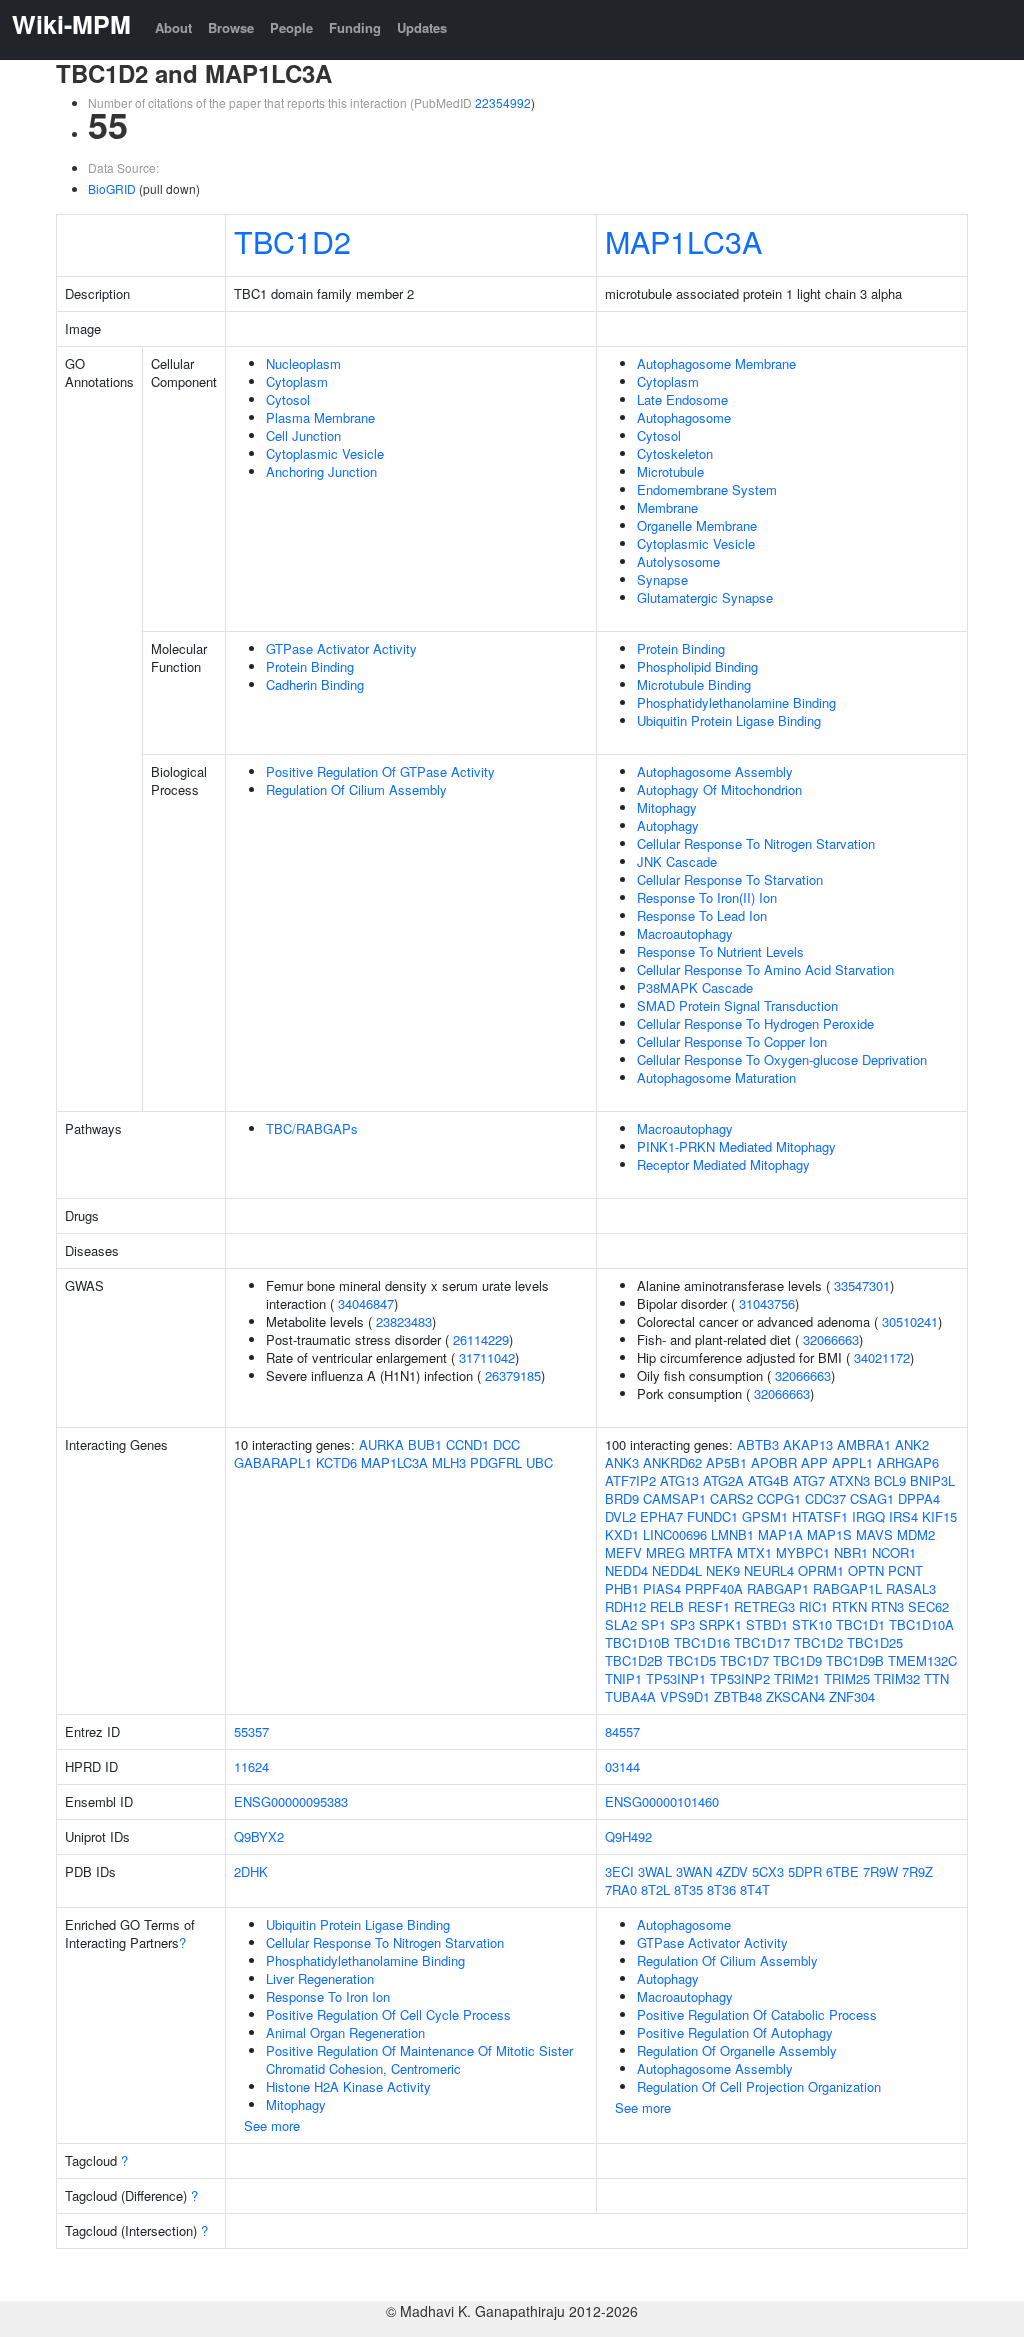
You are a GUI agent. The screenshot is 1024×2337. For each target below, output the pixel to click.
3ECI (619, 1871)
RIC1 (813, 1606)
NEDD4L (677, 1570)
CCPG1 (779, 1498)
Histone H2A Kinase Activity (348, 2086)
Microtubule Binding (694, 684)
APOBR (774, 1462)
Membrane (667, 507)
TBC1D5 (691, 1660)
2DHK (251, 1871)
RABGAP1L (847, 1588)
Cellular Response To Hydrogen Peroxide (755, 1023)
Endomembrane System (707, 489)
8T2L (655, 1889)
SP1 (653, 1624)
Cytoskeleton (675, 453)
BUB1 (425, 1444)
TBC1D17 (762, 1642)
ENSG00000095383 (291, 1801)
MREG (665, 1552)
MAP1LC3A (683, 241)
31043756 (767, 1303)
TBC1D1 (860, 1624)
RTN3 (887, 1606)
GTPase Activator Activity (341, 648)
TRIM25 (847, 1678)
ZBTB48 (738, 1696)
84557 (622, 1731)
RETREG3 (764, 1606)
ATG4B (768, 1480)
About (173, 27)
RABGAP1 (778, 1588)
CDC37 (825, 1498)
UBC (539, 1462)
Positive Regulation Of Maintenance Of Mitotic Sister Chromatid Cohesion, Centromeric (419, 2059)
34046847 (366, 1303)
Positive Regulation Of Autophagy (735, 2032)
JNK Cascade (677, 861)
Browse (231, 27)
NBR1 (851, 1552)
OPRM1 (821, 1570)
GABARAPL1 (273, 1462)
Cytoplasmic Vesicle (325, 453)
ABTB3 (758, 1444)
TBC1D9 (797, 1660)
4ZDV (732, 1871)
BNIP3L (932, 1480)
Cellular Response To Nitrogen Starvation (756, 843)
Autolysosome (678, 561)
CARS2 (731, 1498)
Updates (422, 27)
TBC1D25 (875, 1642)
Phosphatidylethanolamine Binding (736, 702)
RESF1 (709, 1606)
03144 (622, 1766)
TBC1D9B (855, 1660)
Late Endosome (682, 399)
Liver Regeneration (320, 1978)
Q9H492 (628, 1836)
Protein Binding (310, 666)
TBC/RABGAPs (312, 1128)
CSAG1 (872, 1498)
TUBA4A (630, 1696)
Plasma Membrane (320, 417)
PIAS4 (662, 1588)
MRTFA (711, 1552)
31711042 (487, 1357)
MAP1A (780, 1534)
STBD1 (767, 1624)
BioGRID (112, 188)
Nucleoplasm (303, 363)
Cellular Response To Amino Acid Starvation (765, 969)
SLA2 (621, 1624)
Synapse (662, 579)
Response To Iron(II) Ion (707, 897)
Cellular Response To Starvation (730, 879)
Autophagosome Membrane (716, 363)
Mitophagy (667, 807)
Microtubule (670, 471)
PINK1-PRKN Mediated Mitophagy (736, 1146)
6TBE (842, 1871)
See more (272, 2125)
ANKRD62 (672, 1462)
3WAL (655, 1871)
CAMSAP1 (674, 1498)
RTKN (849, 1606)
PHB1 (622, 1588)
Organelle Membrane (697, 525)
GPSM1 (765, 1516)
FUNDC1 (712, 1516)
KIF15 (939, 1516)
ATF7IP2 (630, 1480)
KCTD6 (336, 1462)
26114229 (481, 1339)
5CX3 (768, 1871)
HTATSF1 (820, 1516)
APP (814, 1462)
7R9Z (917, 1871)
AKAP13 (808, 1444)
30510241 (910, 1321)
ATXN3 (849, 1480)
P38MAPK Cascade (695, 987)
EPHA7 (661, 1516)
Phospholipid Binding (697, 666)
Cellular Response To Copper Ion (732, 1041)
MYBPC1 (803, 1552)
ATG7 (809, 1480)
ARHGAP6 (908, 1462)
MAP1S (829, 1534)
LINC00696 (675, 1534)
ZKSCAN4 (795, 1696)
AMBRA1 (864, 1444)
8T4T (755, 1889)
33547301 (862, 1285)
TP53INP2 (740, 1678)
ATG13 (679, 1480)
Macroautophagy (685, 933)
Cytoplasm (297, 381)
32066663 (831, 1339)
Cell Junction (303, 435)
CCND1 (467, 1444)
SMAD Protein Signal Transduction (737, 1005)
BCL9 (890, 1480)
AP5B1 (726, 1462)
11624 (251, 1766)
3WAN (694, 1871)
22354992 (503, 102)
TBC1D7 (744, 1660)
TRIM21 (797, 1678)
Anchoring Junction (321, 471)
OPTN (866, 1570)
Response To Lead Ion (702, 915)
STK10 (812, 1624)
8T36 (721, 1889)
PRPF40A (714, 1588)
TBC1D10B (637, 1642)
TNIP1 (623, 1678)
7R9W (880, 1871)
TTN (936, 1678)
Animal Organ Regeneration (345, 2032)
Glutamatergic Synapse (705, 597)
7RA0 (621, 1889)
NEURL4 (769, 1570)
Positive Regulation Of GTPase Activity (380, 771)
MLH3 (449, 1462)
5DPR (805, 1871)
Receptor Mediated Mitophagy (723, 1164)
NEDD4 (626, 1570)
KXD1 (622, 1534)
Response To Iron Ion (328, 1996)
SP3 (682, 1624)
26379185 (513, 1375)
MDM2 (916, 1534)
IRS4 (903, 1516)
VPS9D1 (685, 1696)
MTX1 (754, 1552)
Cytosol (288, 399)
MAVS (874, 1534)
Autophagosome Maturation (716, 1077)
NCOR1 (894, 1552)
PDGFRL (496, 1462)
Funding (355, 27)
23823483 (404, 1321)
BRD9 (622, 1498)
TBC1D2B (634, 1660)
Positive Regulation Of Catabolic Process (757, 2014)
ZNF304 (852, 1696)
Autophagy (668, 825)
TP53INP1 (676, 1678)
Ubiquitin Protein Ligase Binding (729, 720)
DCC (506, 1444)
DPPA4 (919, 1498)
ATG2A (723, 1480)
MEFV (623, 1552)
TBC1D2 (292, 241)
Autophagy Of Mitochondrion (719, 789)
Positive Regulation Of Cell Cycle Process (388, 2014)
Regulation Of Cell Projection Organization (759, 2086)
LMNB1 (732, 1534)
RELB (667, 1606)
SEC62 (928, 1606)
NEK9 (723, 1570)
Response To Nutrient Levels (720, 951)
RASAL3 (911, 1588)
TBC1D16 (702, 1642)
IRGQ (868, 1516)
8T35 (688, 1889)
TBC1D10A (921, 1624)
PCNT (905, 1570)
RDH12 (625, 1606)
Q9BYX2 (259, 1836)
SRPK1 (720, 1624)
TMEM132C (922, 1660)
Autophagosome (684, 417)
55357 (251, 1731)
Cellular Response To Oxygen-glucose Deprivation (782, 1059)
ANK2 (912, 1444)
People (291, 27)
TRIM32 (897, 1678)
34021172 (882, 1357)
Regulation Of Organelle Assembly (737, 2050)
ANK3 (622, 1462)
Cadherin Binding (315, 684)
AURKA (381, 1444)
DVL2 (620, 1516)
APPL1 (852, 1462)
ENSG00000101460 (662, 1801)
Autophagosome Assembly (715, 771)
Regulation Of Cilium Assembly (356, 789)
